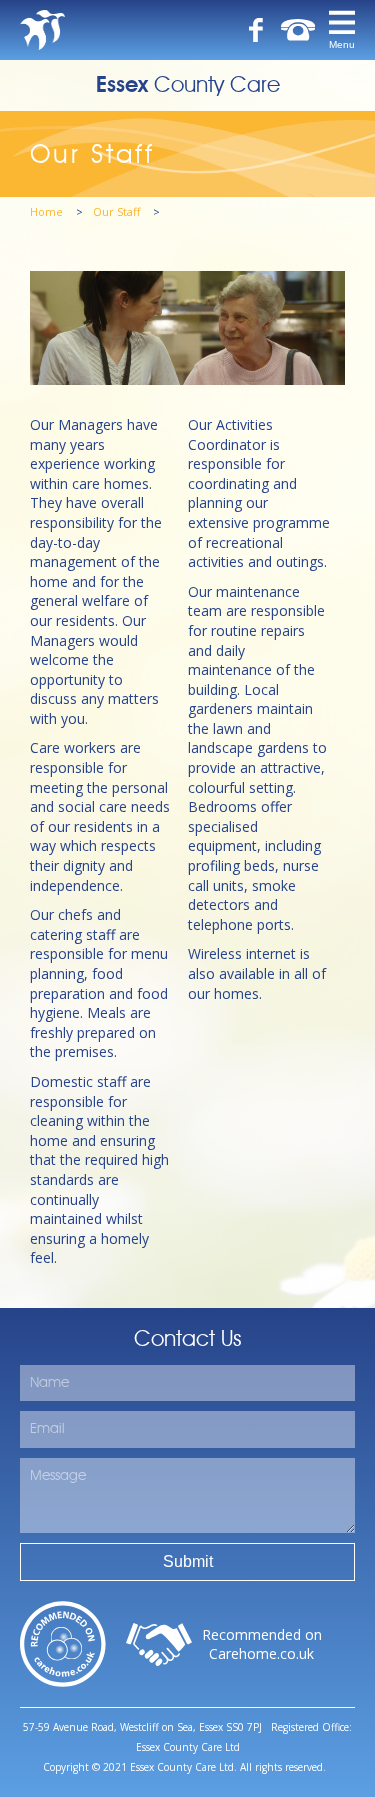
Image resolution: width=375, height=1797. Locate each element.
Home (48, 211)
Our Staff (118, 211)
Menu (342, 44)
